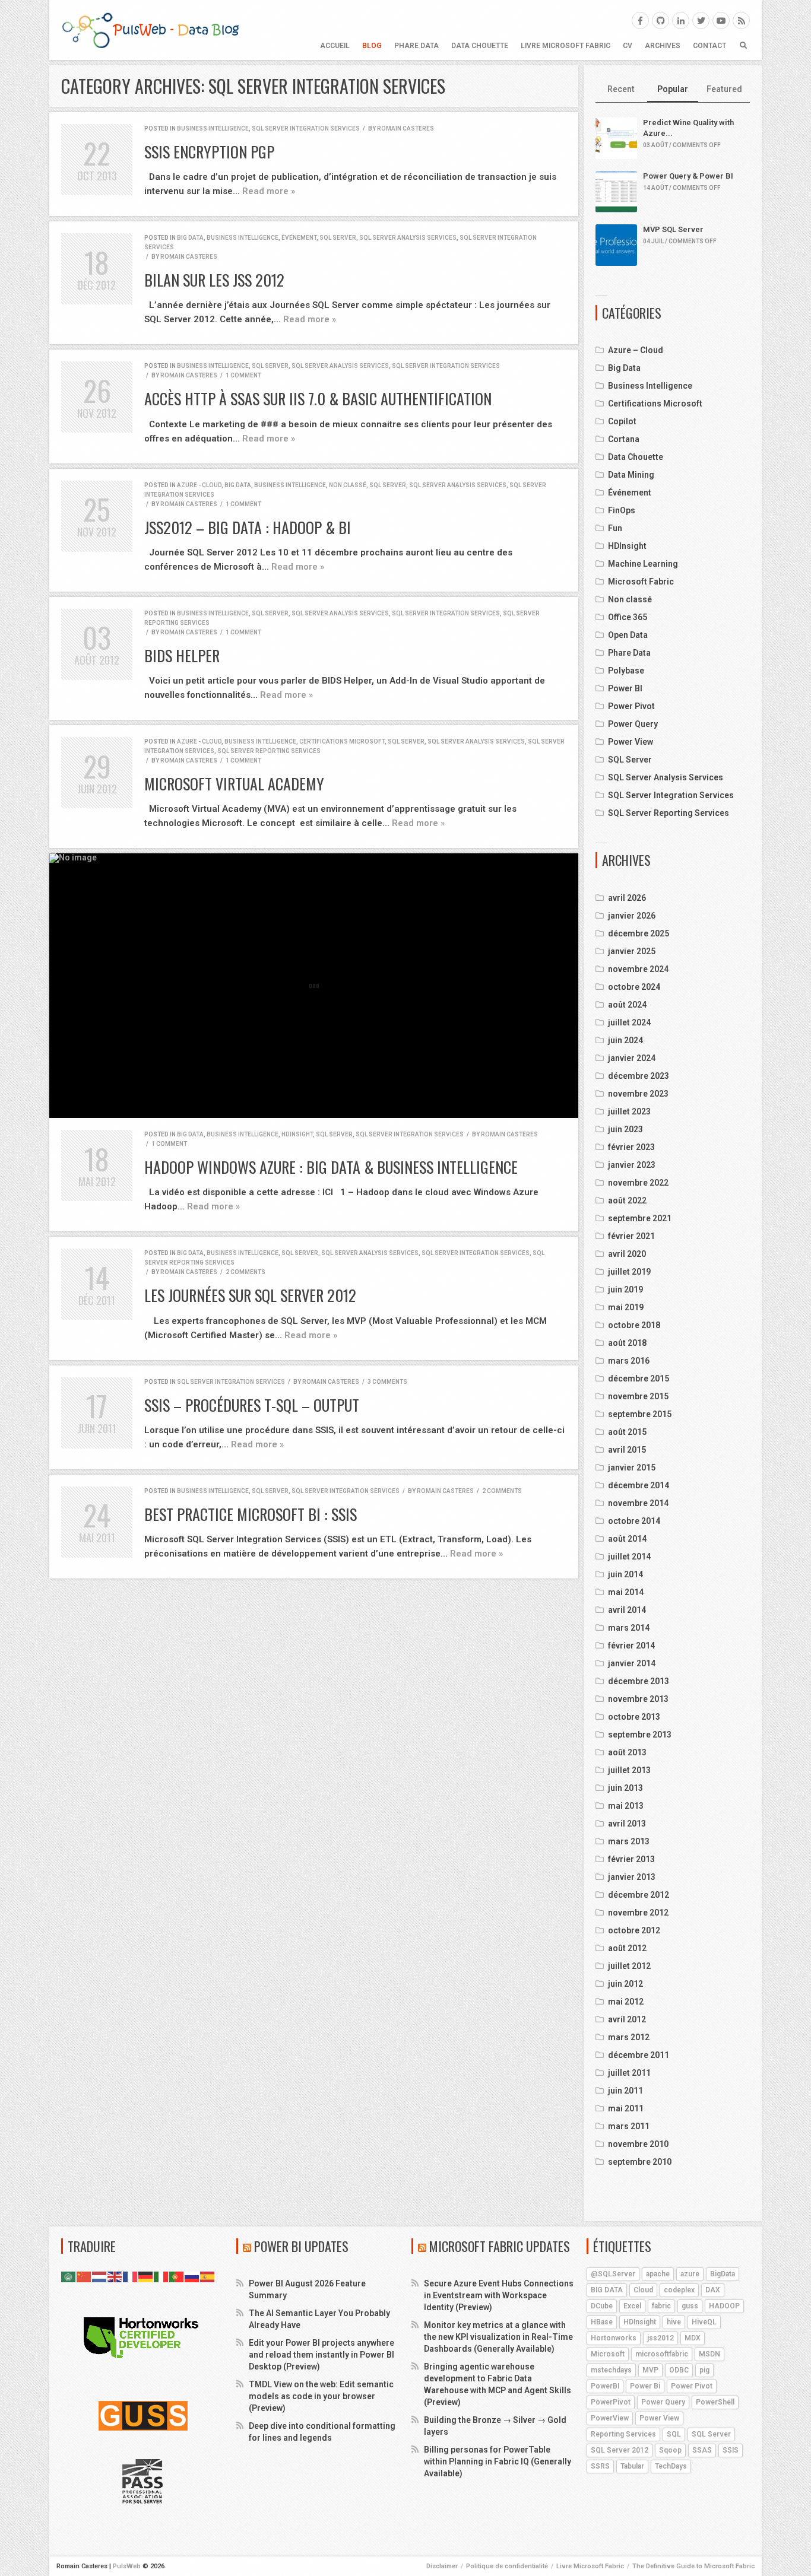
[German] (146, 2276)
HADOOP (724, 2306)
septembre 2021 (640, 1218)
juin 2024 (625, 1040)
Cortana (624, 439)
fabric (661, 2306)
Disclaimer (442, 2566)
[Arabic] (69, 2276)
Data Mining (631, 475)
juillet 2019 (629, 1272)
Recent (621, 89)
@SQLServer (613, 2274)
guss (690, 2306)
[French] (131, 2276)
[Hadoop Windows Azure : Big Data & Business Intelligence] (314, 986)
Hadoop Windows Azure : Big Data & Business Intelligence (331, 1167)
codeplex (679, 2290)
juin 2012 (625, 1984)
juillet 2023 (629, 1111)
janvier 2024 (632, 1058)
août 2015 (627, 1432)
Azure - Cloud (199, 485)
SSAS (702, 2450)
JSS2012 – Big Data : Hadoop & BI (248, 527)
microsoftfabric (662, 2354)
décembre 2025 (639, 933)
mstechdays (611, 2370)
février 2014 (631, 1646)
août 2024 (627, 1005)
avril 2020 (627, 1254)
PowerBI (605, 2386)
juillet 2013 (629, 1770)
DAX (713, 2290)
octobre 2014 (634, 1521)
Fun (615, 528)
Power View (631, 742)
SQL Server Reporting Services (269, 751)
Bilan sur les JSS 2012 (214, 280)
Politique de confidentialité (507, 2566)
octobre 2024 (634, 987)
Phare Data (416, 46)
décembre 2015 (639, 1378)
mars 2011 (629, 2126)
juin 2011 (625, 2091)
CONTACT (709, 46)
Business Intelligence (213, 128)
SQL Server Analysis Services (408, 238)
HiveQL (704, 2322)
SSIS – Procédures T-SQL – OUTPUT (252, 1405)
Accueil (335, 46)
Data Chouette (480, 46)
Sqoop (670, 2450)
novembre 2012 (638, 1913)
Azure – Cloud (636, 350)
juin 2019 (625, 1289)
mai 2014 (626, 1592)
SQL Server (338, 238)
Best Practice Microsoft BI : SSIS (251, 1514)
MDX (693, 2338)
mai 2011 (626, 2108)
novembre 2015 (638, 1396)
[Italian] (161, 2276)
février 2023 (631, 1147)
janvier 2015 (632, 1468)
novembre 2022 (638, 1183)
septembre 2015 (640, 1414)
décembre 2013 (639, 1681)
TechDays (671, 2466)
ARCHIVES (663, 46)
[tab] (621, 90)
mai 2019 (626, 1307)
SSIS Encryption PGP (209, 152)
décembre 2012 (639, 1895)
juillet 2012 (629, 1966)
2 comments (245, 1272)
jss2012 (660, 2338)
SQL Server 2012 (620, 2450)
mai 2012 (626, 2002)
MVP (650, 2370)
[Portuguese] (177, 2276)
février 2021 (631, 1236)
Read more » (269, 191)
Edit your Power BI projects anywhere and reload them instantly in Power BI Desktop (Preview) (321, 2355)
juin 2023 (625, 1129)
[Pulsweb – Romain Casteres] (150, 30)
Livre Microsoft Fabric (566, 46)
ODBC (679, 2370)
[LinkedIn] (681, 20)
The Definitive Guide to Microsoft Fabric (693, 2566)
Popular (673, 89)
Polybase (626, 671)
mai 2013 (626, 1806)
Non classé (348, 485)
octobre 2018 (634, 1325)
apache (658, 2274)
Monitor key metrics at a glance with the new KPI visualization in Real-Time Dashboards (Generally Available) (498, 2337)
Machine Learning (643, 564)
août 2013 (627, 1752)
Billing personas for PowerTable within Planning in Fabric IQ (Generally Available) (498, 2461)
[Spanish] (208, 2276)
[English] (115, 2276)
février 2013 (631, 1859)
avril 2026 (627, 898)
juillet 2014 (629, 1557)
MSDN (709, 2354)
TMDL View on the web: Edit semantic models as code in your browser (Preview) (321, 2396)
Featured (724, 89)
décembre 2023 (639, 1076)
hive (674, 2322)
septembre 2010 (640, 2162)
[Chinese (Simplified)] (84, 2276)
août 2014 (627, 1539)
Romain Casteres (405, 128)
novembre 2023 (638, 1094)
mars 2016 (629, 1361)
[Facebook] (640, 20)
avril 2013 (627, 1824)
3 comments (387, 1382)
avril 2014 (627, 1610)
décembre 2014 (639, 1485)
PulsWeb (127, 2566)
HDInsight (297, 1134)
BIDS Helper (182, 655)
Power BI (625, 688)
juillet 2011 (629, 2073)
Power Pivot (631, 706)
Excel (632, 2306)
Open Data (628, 635)
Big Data (190, 238)
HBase (602, 2322)
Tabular (632, 2466)
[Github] (660, 20)
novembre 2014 (638, 1503)
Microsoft (608, 2354)
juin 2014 (625, 1574)
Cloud (643, 2290)
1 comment (243, 375)
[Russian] (192, 2276)
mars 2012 (629, 2037)
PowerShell (715, 2402)
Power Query (633, 724)
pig (704, 2370)
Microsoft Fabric (641, 582)
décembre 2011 (639, 2055)
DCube (602, 2306)
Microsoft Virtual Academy (234, 784)
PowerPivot (611, 2402)
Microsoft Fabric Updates (500, 2246)
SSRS (600, 2466)
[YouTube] (721, 20)
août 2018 (627, 1343)
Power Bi (645, 2386)
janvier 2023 (632, 1165)
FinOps (622, 510)
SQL (674, 2434)
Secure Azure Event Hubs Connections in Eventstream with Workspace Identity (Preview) (499, 2295)
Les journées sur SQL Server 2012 (250, 1295)
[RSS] (741, 20)
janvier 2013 (632, 1877)
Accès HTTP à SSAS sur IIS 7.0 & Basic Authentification (318, 398)
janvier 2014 (632, 1663)
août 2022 (627, 1200)
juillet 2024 (629, 1022)
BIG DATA (607, 2290)
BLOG (372, 46)
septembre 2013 (640, 1735)
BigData (723, 2274)
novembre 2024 (638, 969)
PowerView (610, 2418)
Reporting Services (623, 2434)
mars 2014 (629, 1628)
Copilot (622, 421)
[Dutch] (100, 2276)
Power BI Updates (301, 2246)
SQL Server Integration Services (306, 128)
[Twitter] (701, 20)
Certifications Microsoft (342, 741)
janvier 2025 (632, 951)
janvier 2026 (632, 916)
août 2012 (627, 1948)
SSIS (731, 2450)
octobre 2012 (634, 1930)
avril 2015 (627, 1450)
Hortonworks (614, 2338)
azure (690, 2274)
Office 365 (628, 617)
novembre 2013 (638, 1699)
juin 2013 (625, 1788)
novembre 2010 (638, 2144)
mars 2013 (629, 1841)
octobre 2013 (634, 1717)
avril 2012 (627, 2019)
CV (628, 46)
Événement (299, 238)
